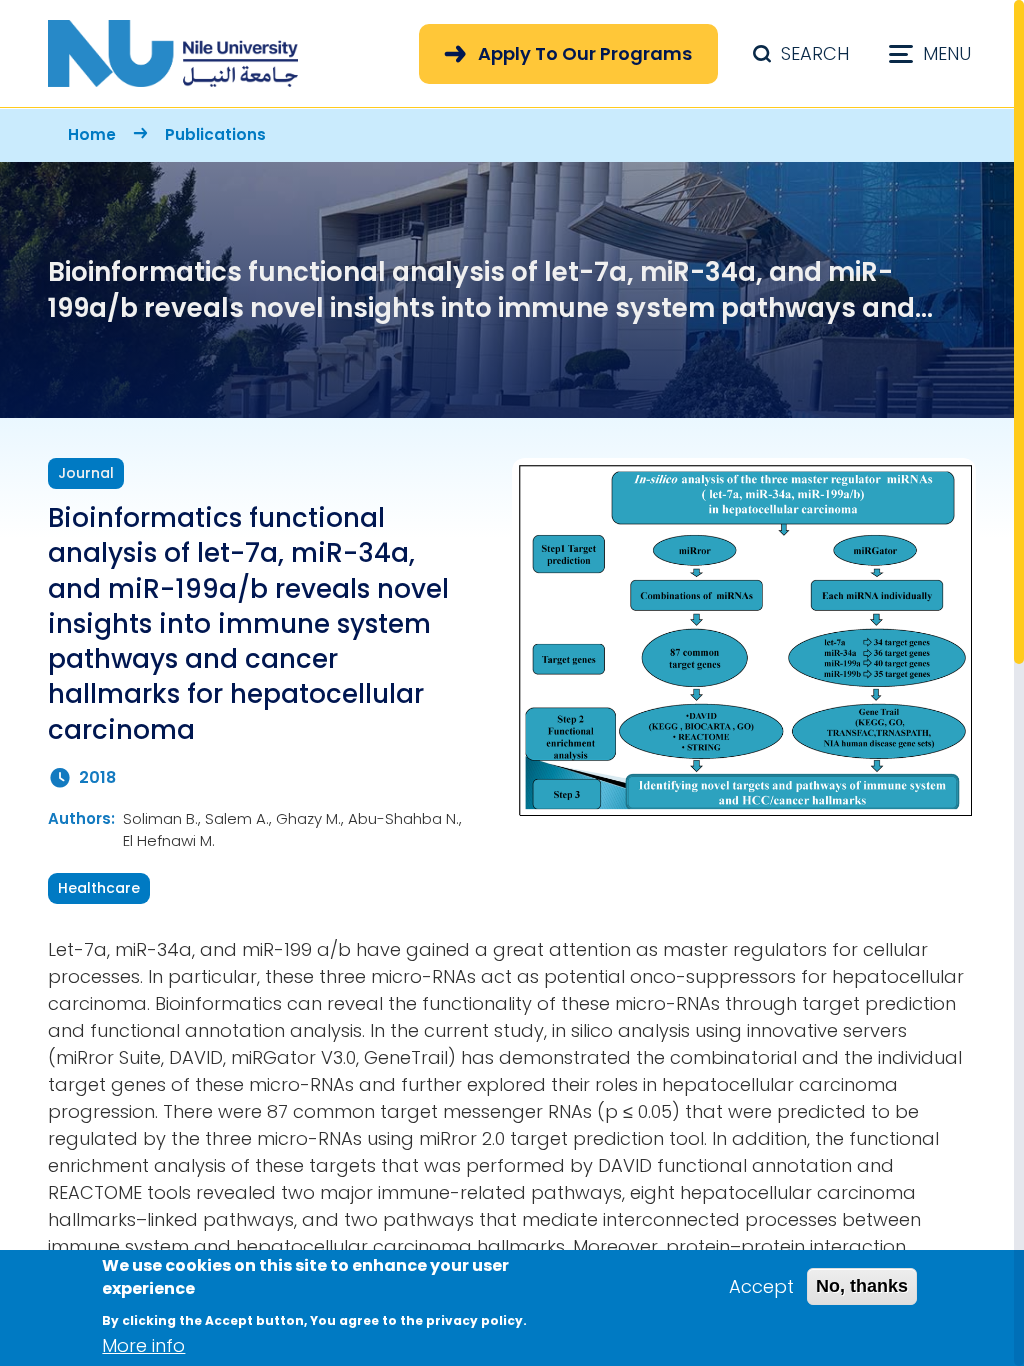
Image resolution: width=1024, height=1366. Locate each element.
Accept (761, 1286)
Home (92, 134)
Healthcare (99, 888)
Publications (215, 134)
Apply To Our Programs (585, 53)
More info (143, 1345)
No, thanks (862, 1286)
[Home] (173, 53)
